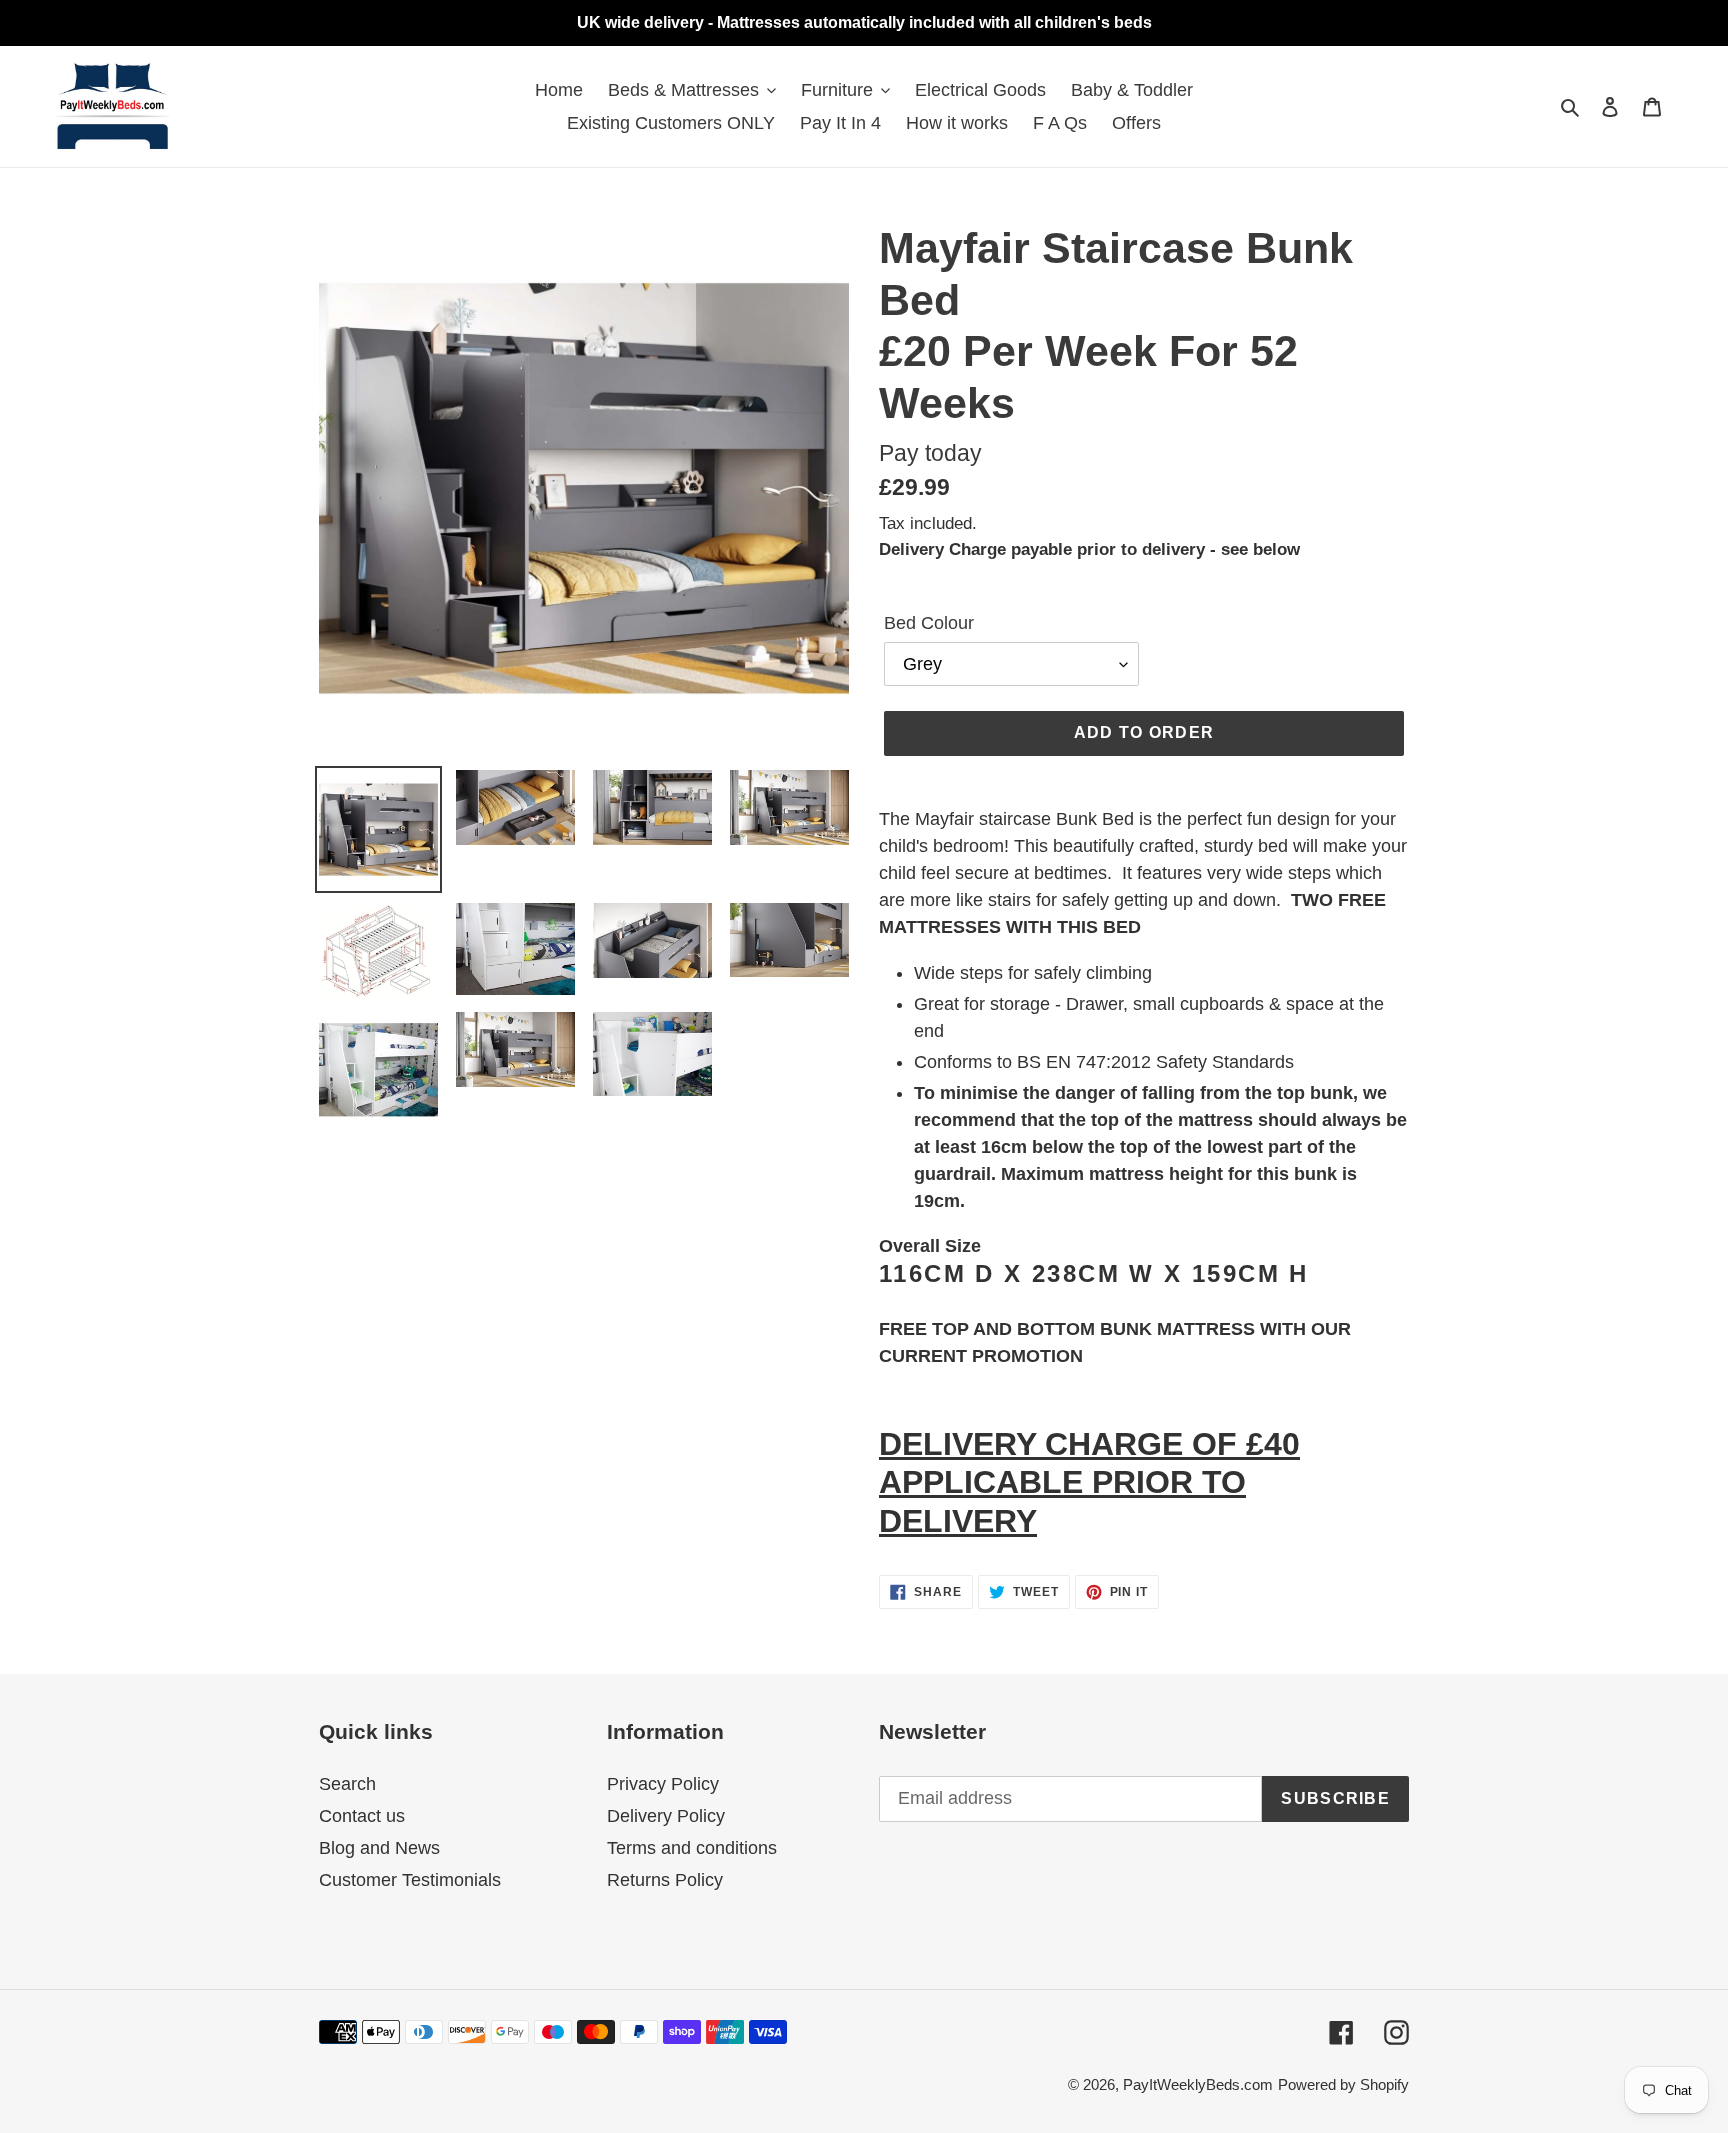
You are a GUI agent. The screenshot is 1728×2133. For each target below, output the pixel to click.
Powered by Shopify (1343, 2084)
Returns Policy (665, 1880)
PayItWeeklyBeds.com (1198, 2084)
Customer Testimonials (410, 1880)
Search (347, 1784)
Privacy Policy (663, 1784)
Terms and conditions (692, 1848)
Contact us (362, 1816)
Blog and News (379, 1848)
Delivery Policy (666, 1816)
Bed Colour (929, 623)
